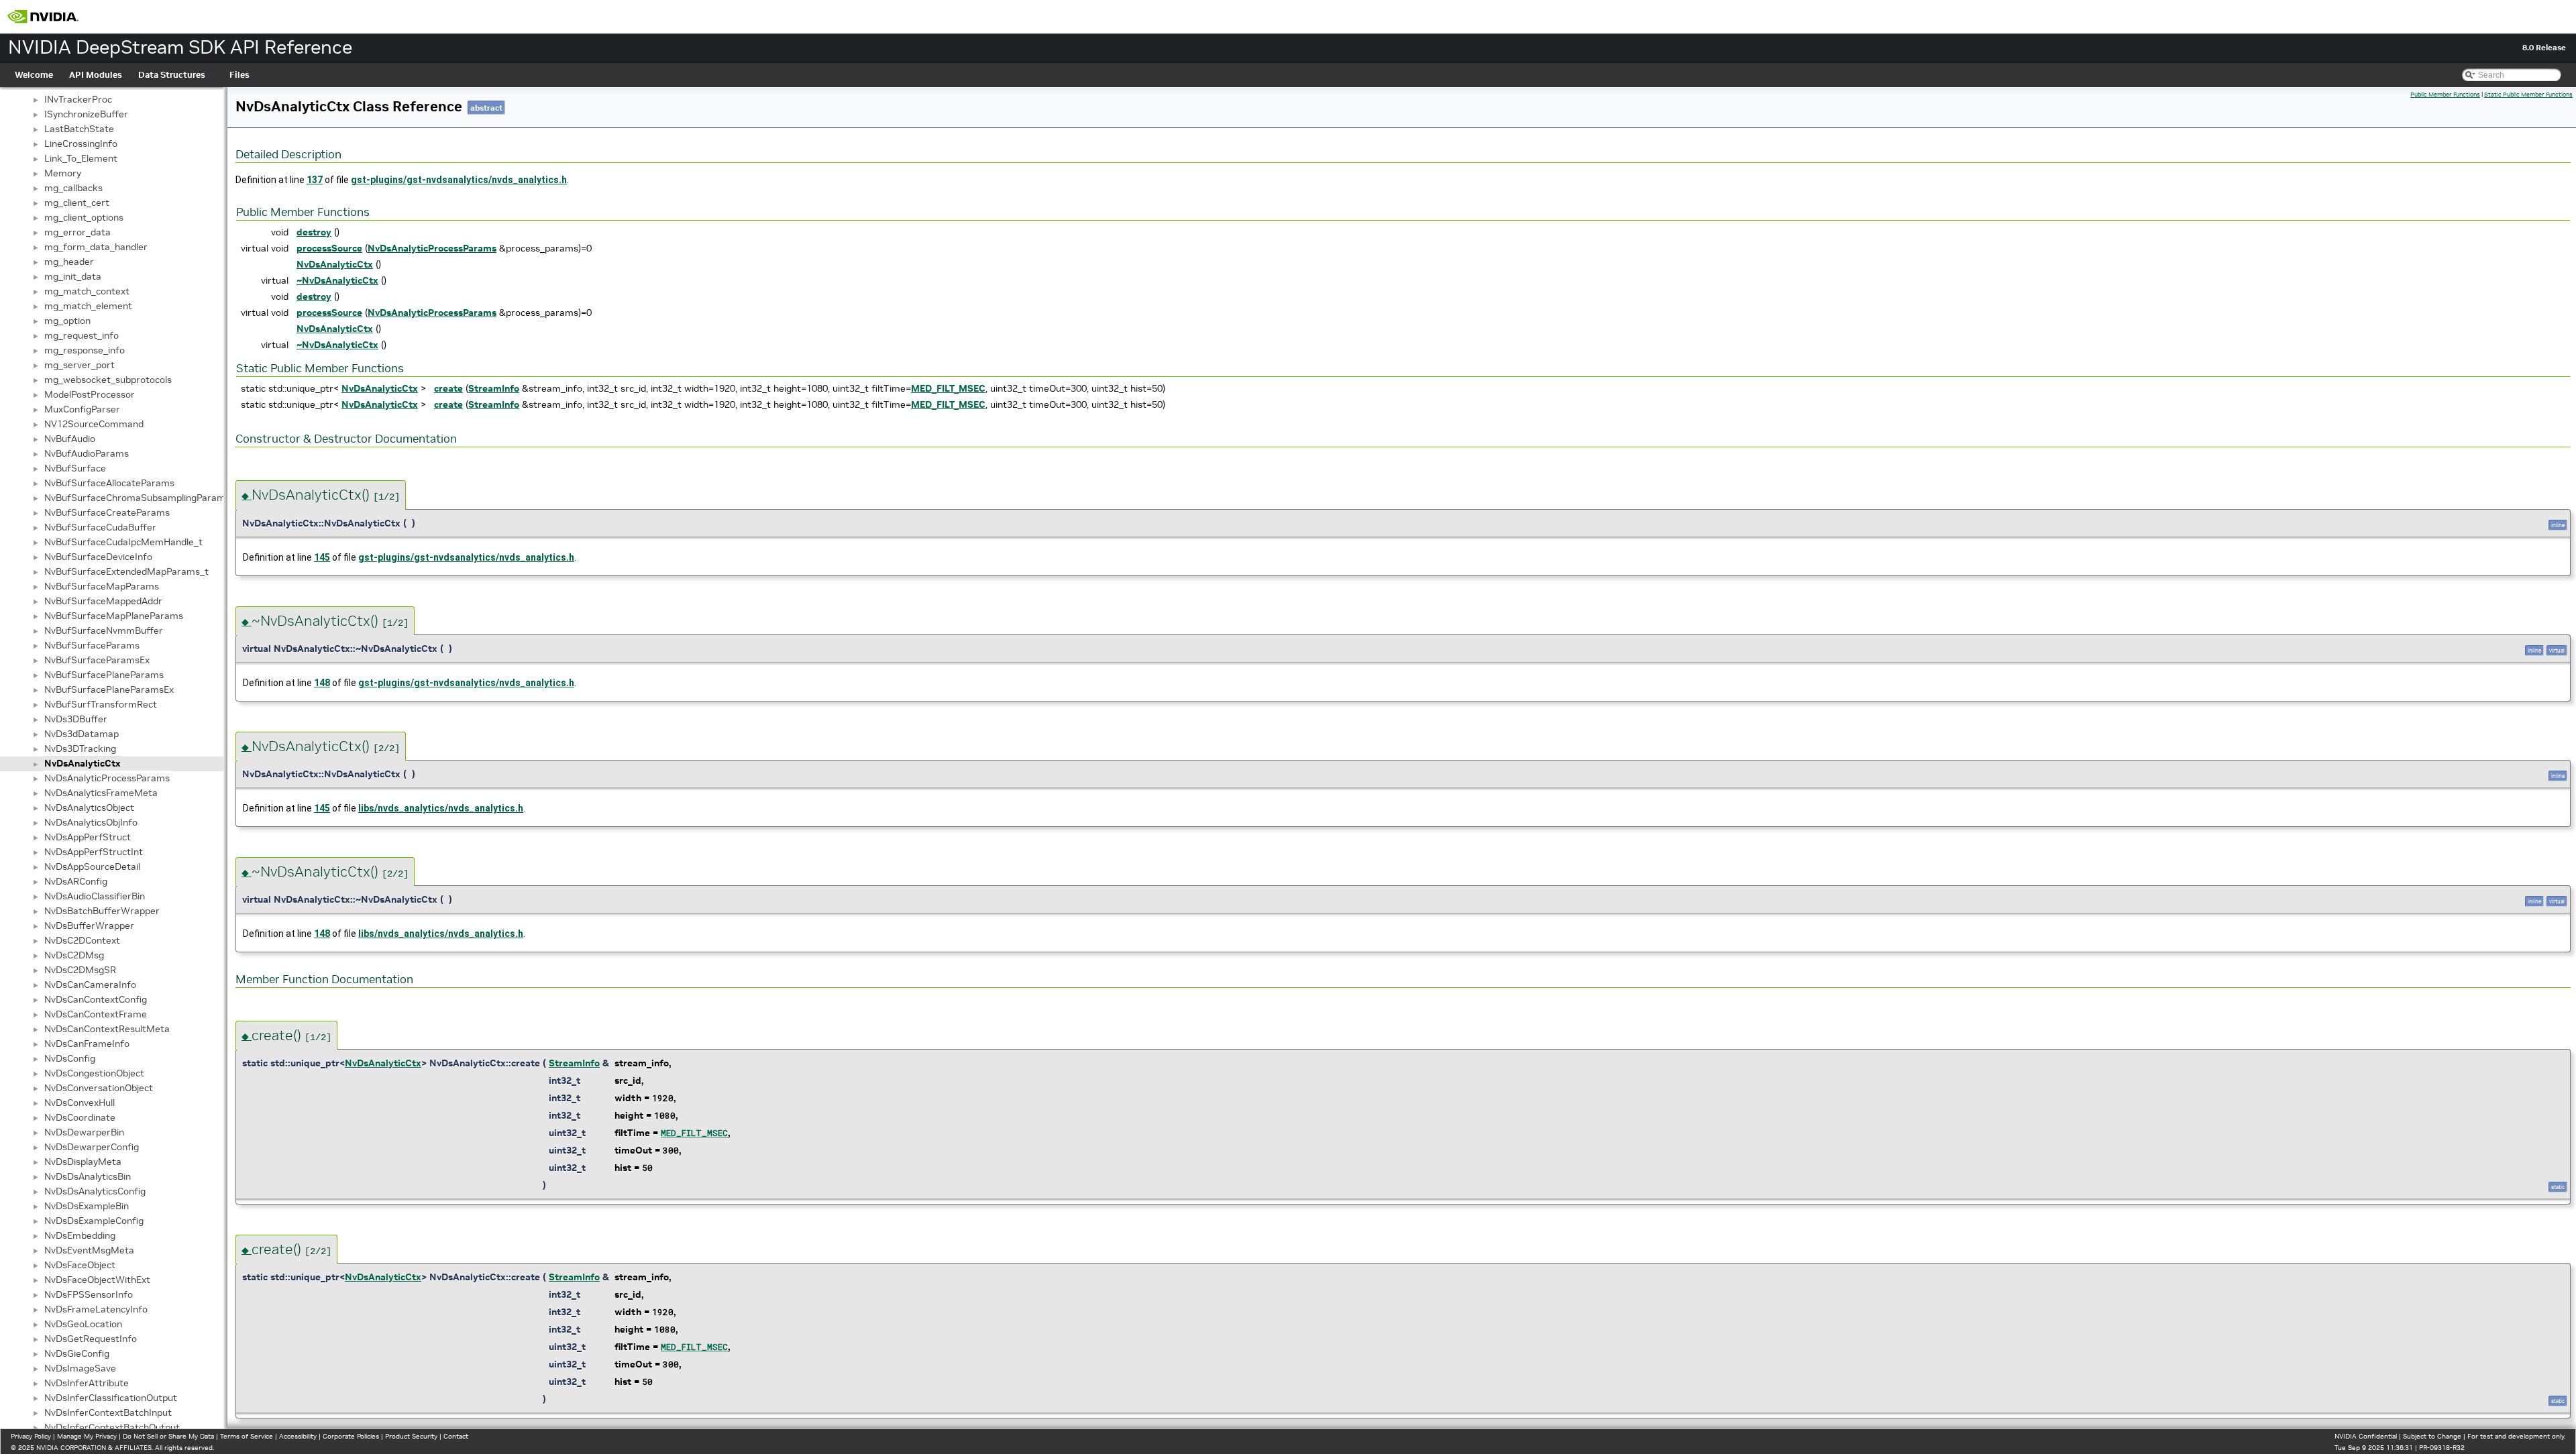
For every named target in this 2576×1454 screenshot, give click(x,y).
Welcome (34, 75)
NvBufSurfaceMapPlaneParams (114, 616)
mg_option (67, 321)
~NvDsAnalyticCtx (337, 280)
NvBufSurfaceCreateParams (107, 512)
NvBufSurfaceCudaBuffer (100, 527)
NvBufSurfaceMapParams (102, 586)
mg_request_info (82, 335)
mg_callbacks (73, 188)
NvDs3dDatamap (82, 734)
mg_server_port (79, 365)
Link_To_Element (81, 158)
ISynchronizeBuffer (86, 114)
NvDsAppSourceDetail (92, 866)
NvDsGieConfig (77, 1353)
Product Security (411, 1436)
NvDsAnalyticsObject (89, 807)
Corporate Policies (351, 1436)
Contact (456, 1436)
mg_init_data (73, 276)
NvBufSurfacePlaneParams (104, 675)
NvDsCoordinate (80, 1117)
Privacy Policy (31, 1436)
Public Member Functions (2445, 95)
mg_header (69, 262)
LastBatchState (79, 129)
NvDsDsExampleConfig (94, 1221)
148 (322, 683)
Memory (63, 173)
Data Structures (172, 75)
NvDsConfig (70, 1058)
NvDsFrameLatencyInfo (96, 1309)
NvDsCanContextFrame (96, 1014)
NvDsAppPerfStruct (88, 837)
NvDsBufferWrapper (89, 926)
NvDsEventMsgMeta (89, 1250)
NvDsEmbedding (80, 1235)
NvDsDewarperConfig (92, 1147)
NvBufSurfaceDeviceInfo (98, 557)
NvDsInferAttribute (87, 1383)
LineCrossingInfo (81, 144)
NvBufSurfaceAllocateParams (109, 483)
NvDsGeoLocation (83, 1324)
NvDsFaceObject (80, 1265)
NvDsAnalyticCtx (83, 763)
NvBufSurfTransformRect (101, 704)
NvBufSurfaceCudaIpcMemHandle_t (123, 542)
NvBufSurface (75, 468)
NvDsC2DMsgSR (80, 970)
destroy (314, 232)
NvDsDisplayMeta (83, 1162)
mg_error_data (77, 232)
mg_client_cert (77, 203)
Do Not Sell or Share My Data (168, 1436)
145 (322, 557)
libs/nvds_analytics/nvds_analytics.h (441, 808)
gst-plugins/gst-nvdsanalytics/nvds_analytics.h (459, 180)
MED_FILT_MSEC (948, 388)
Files (239, 75)
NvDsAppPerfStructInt (94, 852)
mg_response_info (85, 350)
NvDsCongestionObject (94, 1073)
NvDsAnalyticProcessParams (107, 778)
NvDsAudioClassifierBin (95, 896)
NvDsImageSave (80, 1368)
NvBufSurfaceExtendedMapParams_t (126, 571)
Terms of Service (247, 1436)
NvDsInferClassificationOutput (111, 1398)
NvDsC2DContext (82, 940)
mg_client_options (84, 217)
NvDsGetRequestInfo (91, 1339)
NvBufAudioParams (87, 453)
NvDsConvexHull (79, 1103)
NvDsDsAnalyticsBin (88, 1176)
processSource (329, 248)
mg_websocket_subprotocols (108, 380)
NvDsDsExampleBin (87, 1206)
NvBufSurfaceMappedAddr (103, 601)
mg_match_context (87, 291)
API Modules (96, 75)
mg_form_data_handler (96, 247)
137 (315, 180)
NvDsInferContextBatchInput (108, 1412)
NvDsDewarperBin (84, 1132)
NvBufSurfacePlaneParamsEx (109, 689)
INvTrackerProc (78, 99)
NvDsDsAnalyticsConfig (95, 1191)
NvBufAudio (70, 439)
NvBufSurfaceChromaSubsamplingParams (137, 498)
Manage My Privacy (87, 1436)
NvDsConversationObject (99, 1088)
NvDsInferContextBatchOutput (112, 1427)
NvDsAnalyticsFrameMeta (101, 793)
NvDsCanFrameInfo (87, 1044)
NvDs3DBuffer (76, 719)
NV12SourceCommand (94, 424)
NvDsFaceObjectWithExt (97, 1280)
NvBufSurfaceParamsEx (97, 660)
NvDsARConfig (76, 881)
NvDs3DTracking (80, 748)
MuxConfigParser (82, 409)
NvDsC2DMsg (74, 955)
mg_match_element (88, 306)
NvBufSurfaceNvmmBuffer (104, 630)
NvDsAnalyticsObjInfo (91, 822)
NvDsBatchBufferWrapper (102, 911)
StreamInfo (494, 388)
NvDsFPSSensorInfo (89, 1294)
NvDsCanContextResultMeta (107, 1029)
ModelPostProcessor (90, 394)
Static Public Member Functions (2528, 95)
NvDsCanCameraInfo (90, 985)
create (448, 388)
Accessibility (298, 1436)
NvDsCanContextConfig (96, 999)
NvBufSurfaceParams (92, 645)
